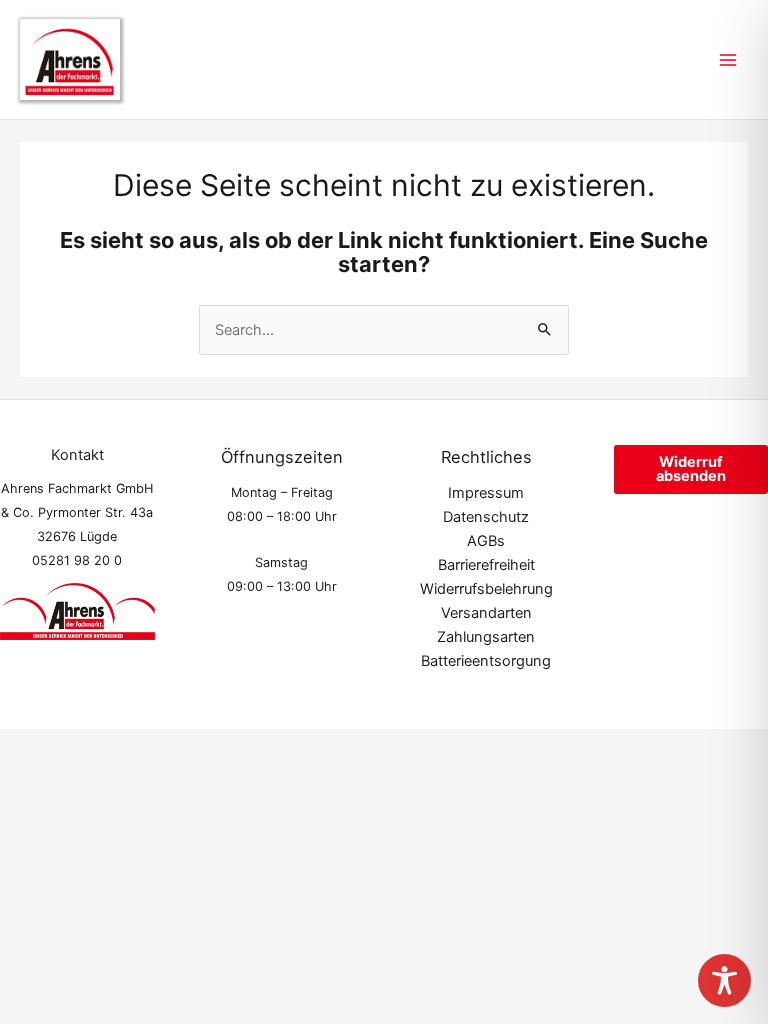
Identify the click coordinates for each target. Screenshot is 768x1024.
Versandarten (486, 613)
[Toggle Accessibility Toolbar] (724, 980)
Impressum (486, 493)
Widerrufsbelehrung (486, 589)
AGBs (486, 541)
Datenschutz (486, 517)
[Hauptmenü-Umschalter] (728, 59)
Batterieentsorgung (486, 661)
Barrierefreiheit (486, 565)
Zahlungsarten (486, 637)
